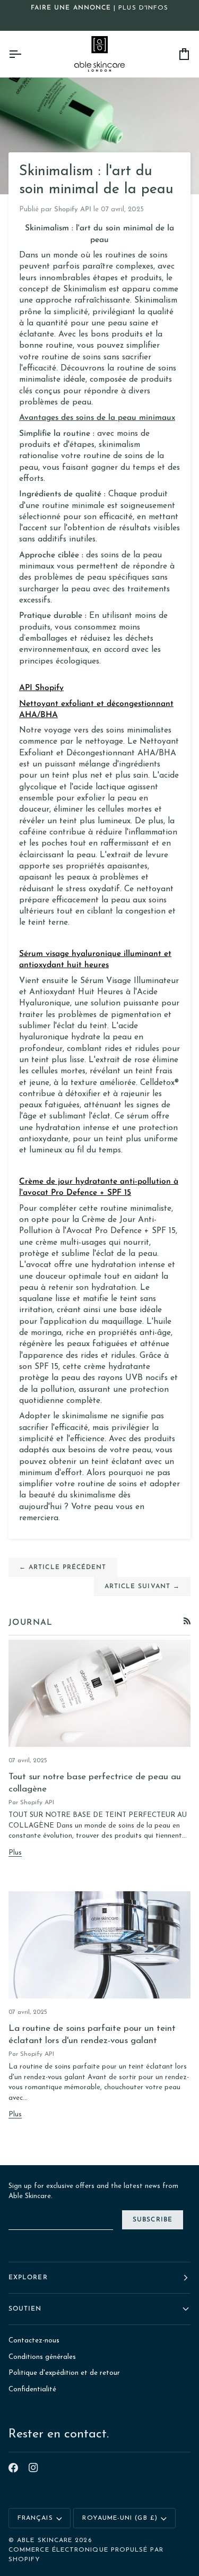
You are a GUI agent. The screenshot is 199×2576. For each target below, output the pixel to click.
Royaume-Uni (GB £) (120, 2518)
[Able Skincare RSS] (187, 1621)
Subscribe (153, 2220)
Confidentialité (32, 2389)
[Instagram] (33, 2468)
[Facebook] (13, 2468)
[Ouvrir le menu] (24, 54)
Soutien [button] (25, 2309)
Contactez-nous (34, 2341)
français (35, 2518)
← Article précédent (63, 1567)
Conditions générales (42, 2357)
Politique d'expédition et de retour (64, 2373)
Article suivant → (142, 1587)
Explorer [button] (28, 2278)
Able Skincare (45, 2540)
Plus (15, 1853)
